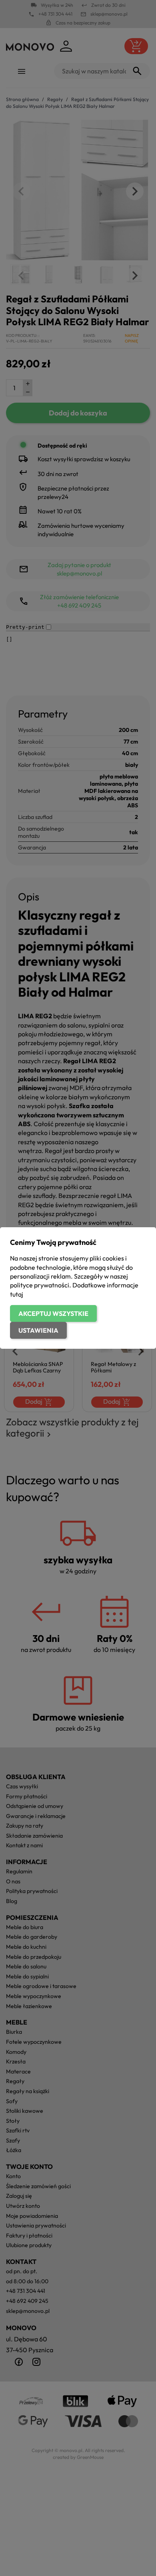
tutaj (17, 1294)
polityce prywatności (40, 1285)
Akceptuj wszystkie (53, 1313)
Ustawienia (38, 1330)
